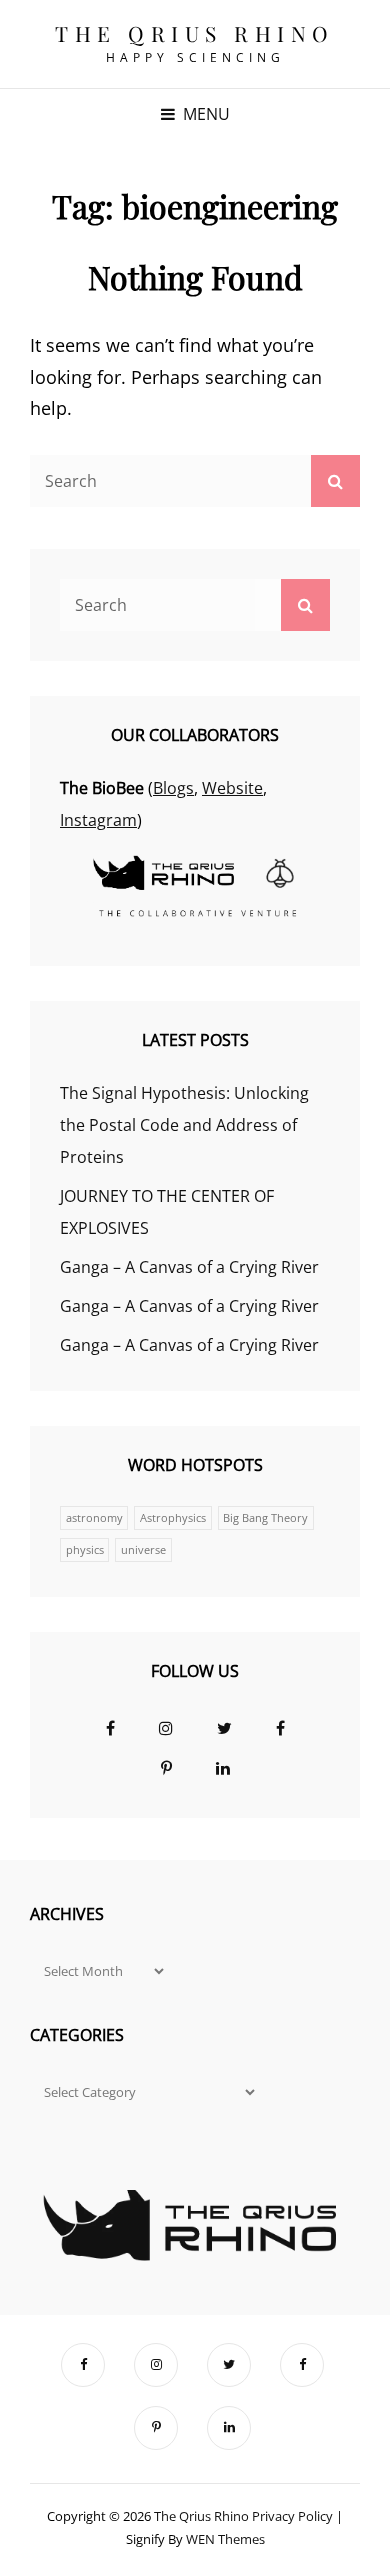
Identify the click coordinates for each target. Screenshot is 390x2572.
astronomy (94, 1518)
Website (232, 788)
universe (143, 1550)
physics (85, 1550)
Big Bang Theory (265, 1518)
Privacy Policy (292, 2516)
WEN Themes (225, 2539)
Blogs (173, 788)
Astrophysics (173, 1518)
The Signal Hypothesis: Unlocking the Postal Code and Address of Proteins (184, 1125)
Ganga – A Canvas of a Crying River (189, 1267)
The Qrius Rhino (195, 33)
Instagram (98, 820)
